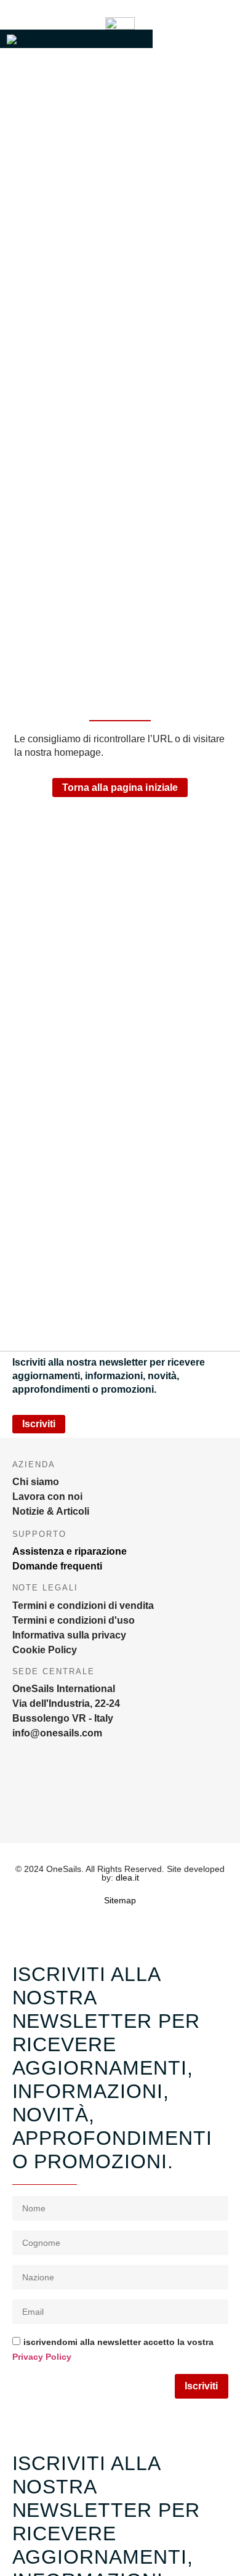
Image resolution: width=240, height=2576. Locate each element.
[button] (76, 39)
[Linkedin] (132, 1802)
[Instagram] (22, 1802)
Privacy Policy (42, 2357)
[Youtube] (188, 1802)
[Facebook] (77, 1802)
